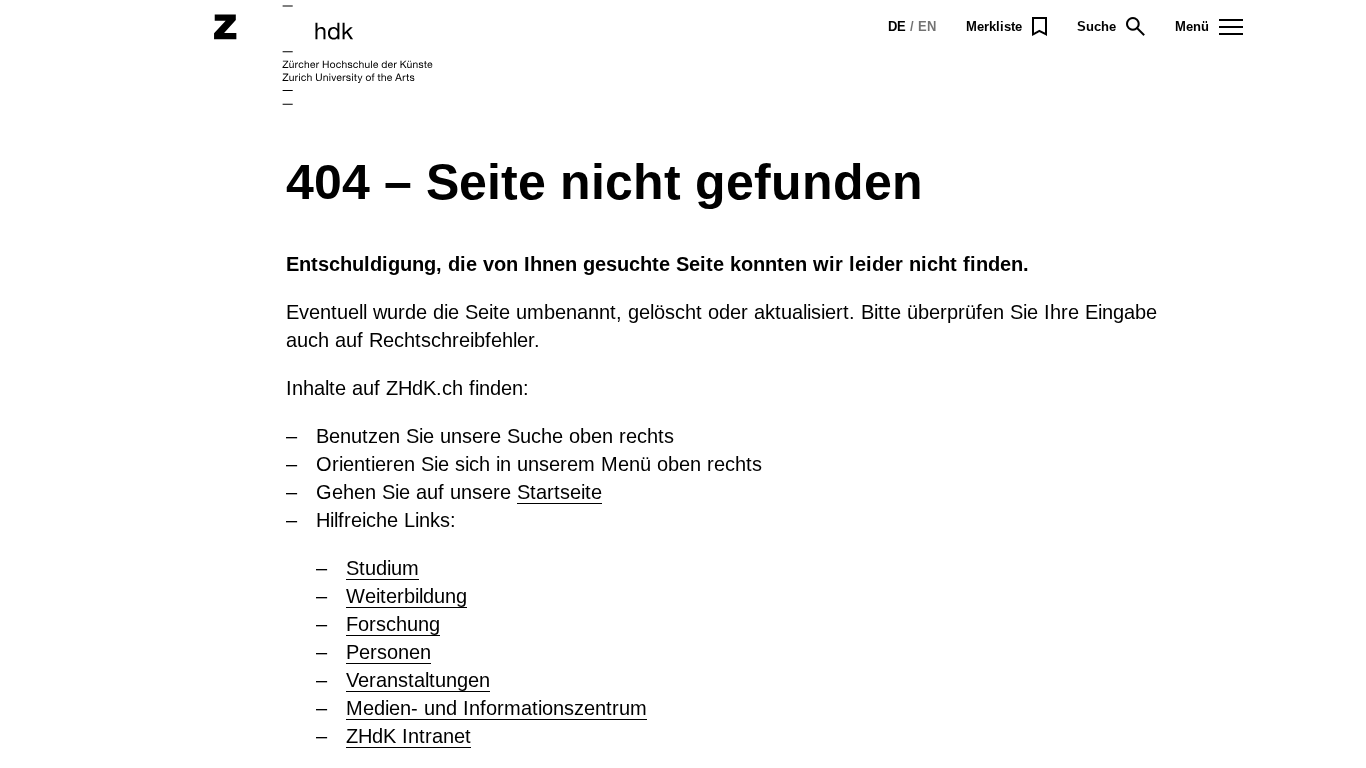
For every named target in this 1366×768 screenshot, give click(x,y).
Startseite (559, 492)
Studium (382, 568)
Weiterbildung (406, 596)
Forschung (393, 624)
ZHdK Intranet (408, 736)
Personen (388, 652)
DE (897, 26)
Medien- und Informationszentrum (496, 708)
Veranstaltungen (418, 680)
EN (927, 26)
